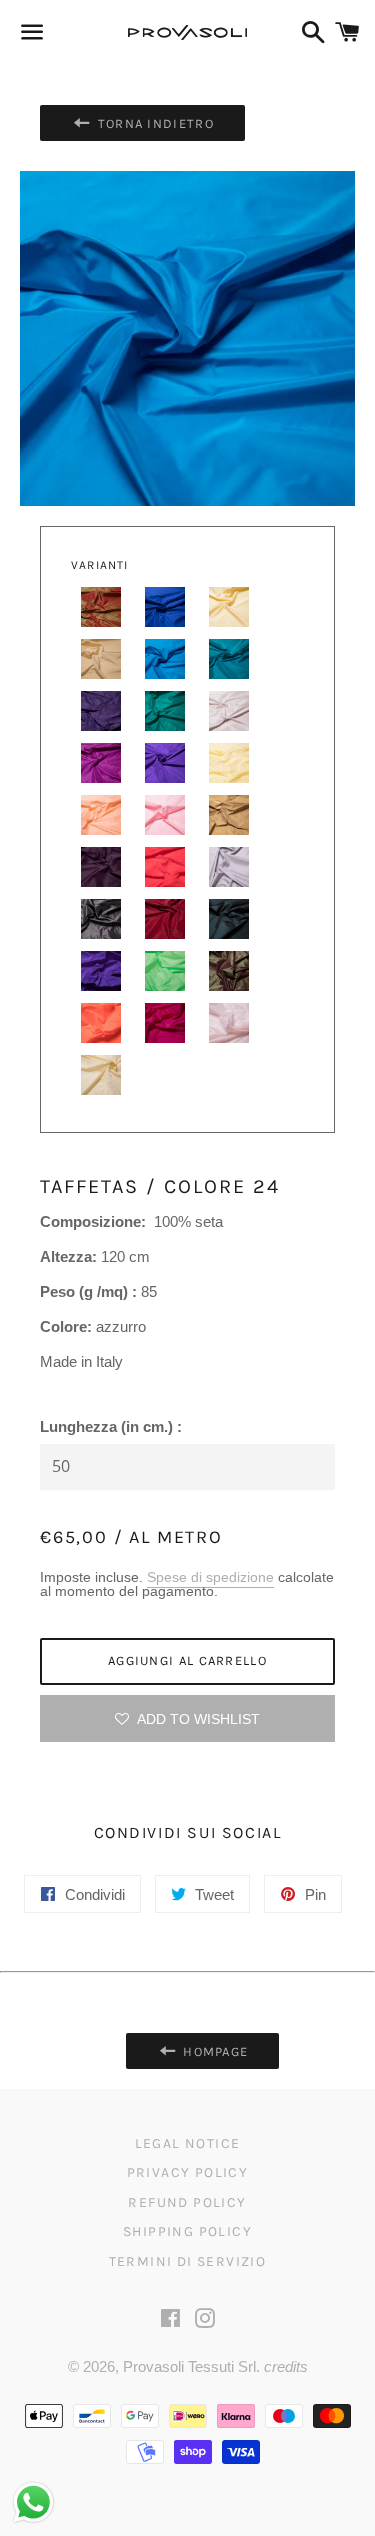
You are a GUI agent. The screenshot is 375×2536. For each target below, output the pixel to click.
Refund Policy (187, 2202)
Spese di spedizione (210, 1577)
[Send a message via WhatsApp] (33, 2502)
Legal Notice (188, 2143)
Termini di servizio (188, 2261)
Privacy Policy (188, 2172)
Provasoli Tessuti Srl (189, 2366)
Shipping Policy (187, 2231)
